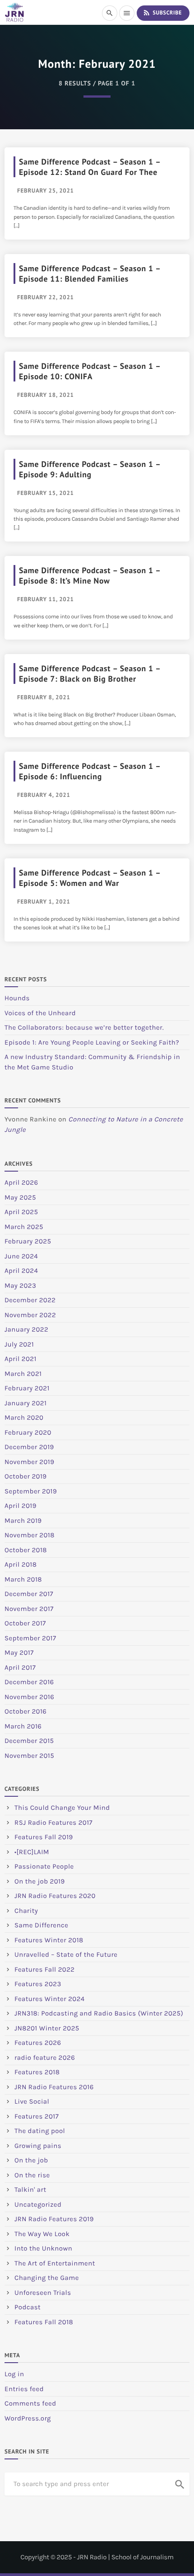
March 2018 (23, 1579)
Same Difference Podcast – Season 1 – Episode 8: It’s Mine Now (90, 575)
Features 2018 (37, 2072)
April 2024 (21, 1271)
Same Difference (41, 1925)
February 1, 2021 (44, 902)
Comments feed (30, 2403)
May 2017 (19, 1653)
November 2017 (29, 1609)
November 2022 (30, 1315)
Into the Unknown (43, 2248)
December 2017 (29, 1594)
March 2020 (24, 1418)
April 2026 (21, 1182)
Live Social (32, 2101)
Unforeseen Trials (43, 2293)
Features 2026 (38, 2043)
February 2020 (28, 1432)
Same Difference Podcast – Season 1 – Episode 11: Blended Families (90, 273)
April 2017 (20, 1667)
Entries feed (24, 2389)
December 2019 (29, 1447)
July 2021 (19, 1344)
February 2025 (28, 1241)
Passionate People (44, 1866)
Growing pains (38, 2146)
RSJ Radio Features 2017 (53, 1823)
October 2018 (26, 1550)
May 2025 (20, 1197)
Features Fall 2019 (44, 1837)
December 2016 (29, 1682)
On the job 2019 (40, 1881)
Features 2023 (38, 1984)
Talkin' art (30, 2190)
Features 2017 (37, 2116)
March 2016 (23, 1726)
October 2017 (25, 1623)
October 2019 (26, 1476)
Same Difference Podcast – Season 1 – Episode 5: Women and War (90, 878)
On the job (31, 2160)
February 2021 (27, 1388)
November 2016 (29, 1697)
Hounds (17, 998)
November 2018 (30, 1535)
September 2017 (30, 1638)
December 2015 (29, 1741)
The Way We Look (42, 2234)
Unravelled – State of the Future (66, 1954)
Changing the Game (47, 2278)
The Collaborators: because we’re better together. (84, 1027)
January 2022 (26, 1329)
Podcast (28, 2307)
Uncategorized (38, 2204)
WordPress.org (28, 2418)
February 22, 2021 (46, 297)
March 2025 (24, 1227)
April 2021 (21, 1359)
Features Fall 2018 (44, 2322)
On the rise (32, 2175)
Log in (14, 2374)
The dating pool (40, 2131)
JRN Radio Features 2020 (55, 1896)
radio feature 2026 (45, 2058)
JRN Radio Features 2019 (54, 2219)
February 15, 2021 (46, 493)
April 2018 (21, 1564)
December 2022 (30, 1300)
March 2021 (23, 1374)
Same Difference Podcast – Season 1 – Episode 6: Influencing (90, 771)
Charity (26, 1911)
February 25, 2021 (46, 191)
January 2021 (25, 1403)
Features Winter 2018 (49, 1940)
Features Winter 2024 (50, 1999)
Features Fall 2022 (45, 1969)
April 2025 (21, 1212)
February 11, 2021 (46, 599)
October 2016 (25, 1711)
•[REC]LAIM (32, 1852)
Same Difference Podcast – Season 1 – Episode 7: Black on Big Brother (90, 673)
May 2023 (20, 1286)
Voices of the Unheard (40, 1013)
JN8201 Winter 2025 (47, 2028)
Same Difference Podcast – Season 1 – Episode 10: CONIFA (90, 371)
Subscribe (162, 13)
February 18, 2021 (46, 395)
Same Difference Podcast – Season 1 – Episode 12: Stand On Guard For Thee (90, 167)
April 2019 (21, 1506)
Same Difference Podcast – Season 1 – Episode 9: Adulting (90, 469)
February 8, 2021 (44, 697)
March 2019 (23, 1521)
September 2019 (31, 1491)
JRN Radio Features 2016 (54, 2087)
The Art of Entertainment (55, 2263)
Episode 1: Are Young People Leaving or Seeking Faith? (92, 1042)
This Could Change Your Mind (62, 1808)
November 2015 (29, 1756)
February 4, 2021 (44, 795)
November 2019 (29, 1462)
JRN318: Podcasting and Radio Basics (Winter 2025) (99, 2013)
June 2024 (21, 1256)
